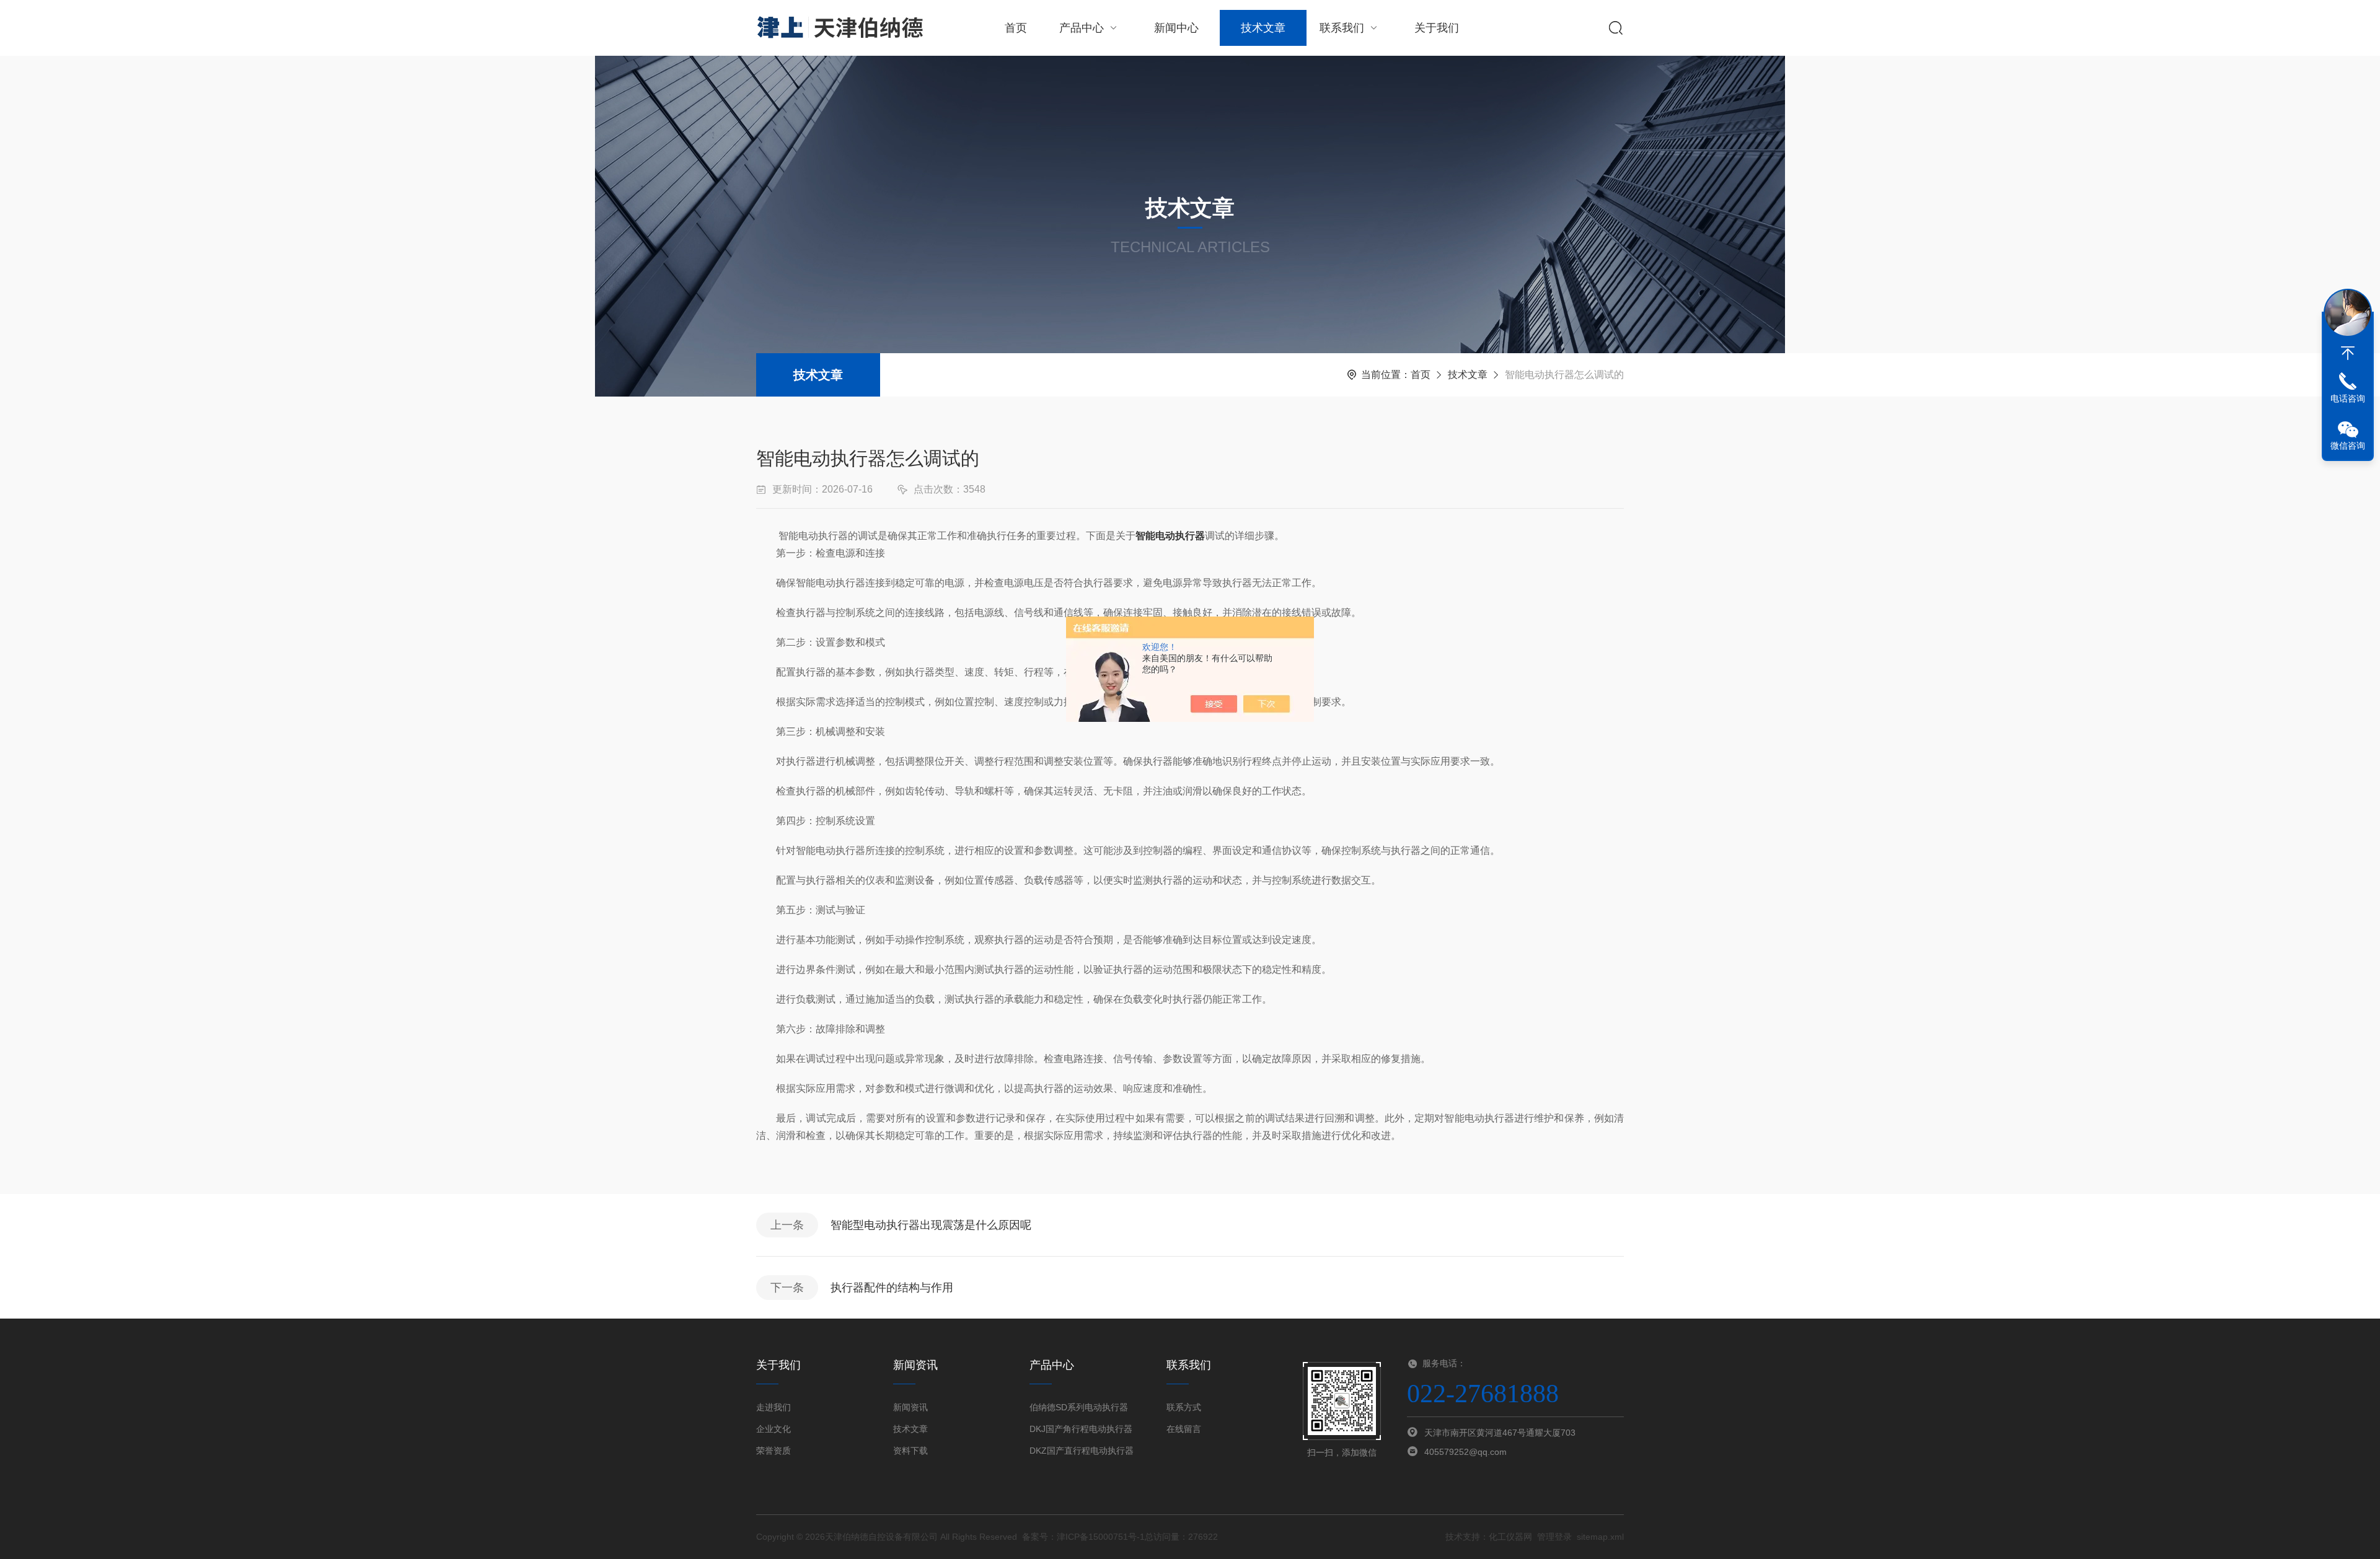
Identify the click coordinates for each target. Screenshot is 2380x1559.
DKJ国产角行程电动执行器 (1081, 1429)
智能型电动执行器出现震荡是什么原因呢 (931, 1225)
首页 (1016, 28)
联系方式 (1184, 1407)
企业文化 (773, 1429)
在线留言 (1184, 1429)
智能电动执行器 (1170, 536)
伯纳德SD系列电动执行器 (1079, 1407)
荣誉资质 (773, 1451)
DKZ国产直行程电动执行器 (1082, 1451)
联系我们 (1342, 28)
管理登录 (1554, 1537)
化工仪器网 (1510, 1537)
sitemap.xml (1600, 1537)
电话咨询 (2348, 398)
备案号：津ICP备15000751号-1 (1083, 1537)
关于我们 (1437, 28)
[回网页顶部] (2348, 353)
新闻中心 (1176, 28)
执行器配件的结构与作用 (892, 1288)
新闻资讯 (910, 1407)
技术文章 (1263, 28)
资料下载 (910, 1451)
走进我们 (773, 1407)
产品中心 (1082, 28)
